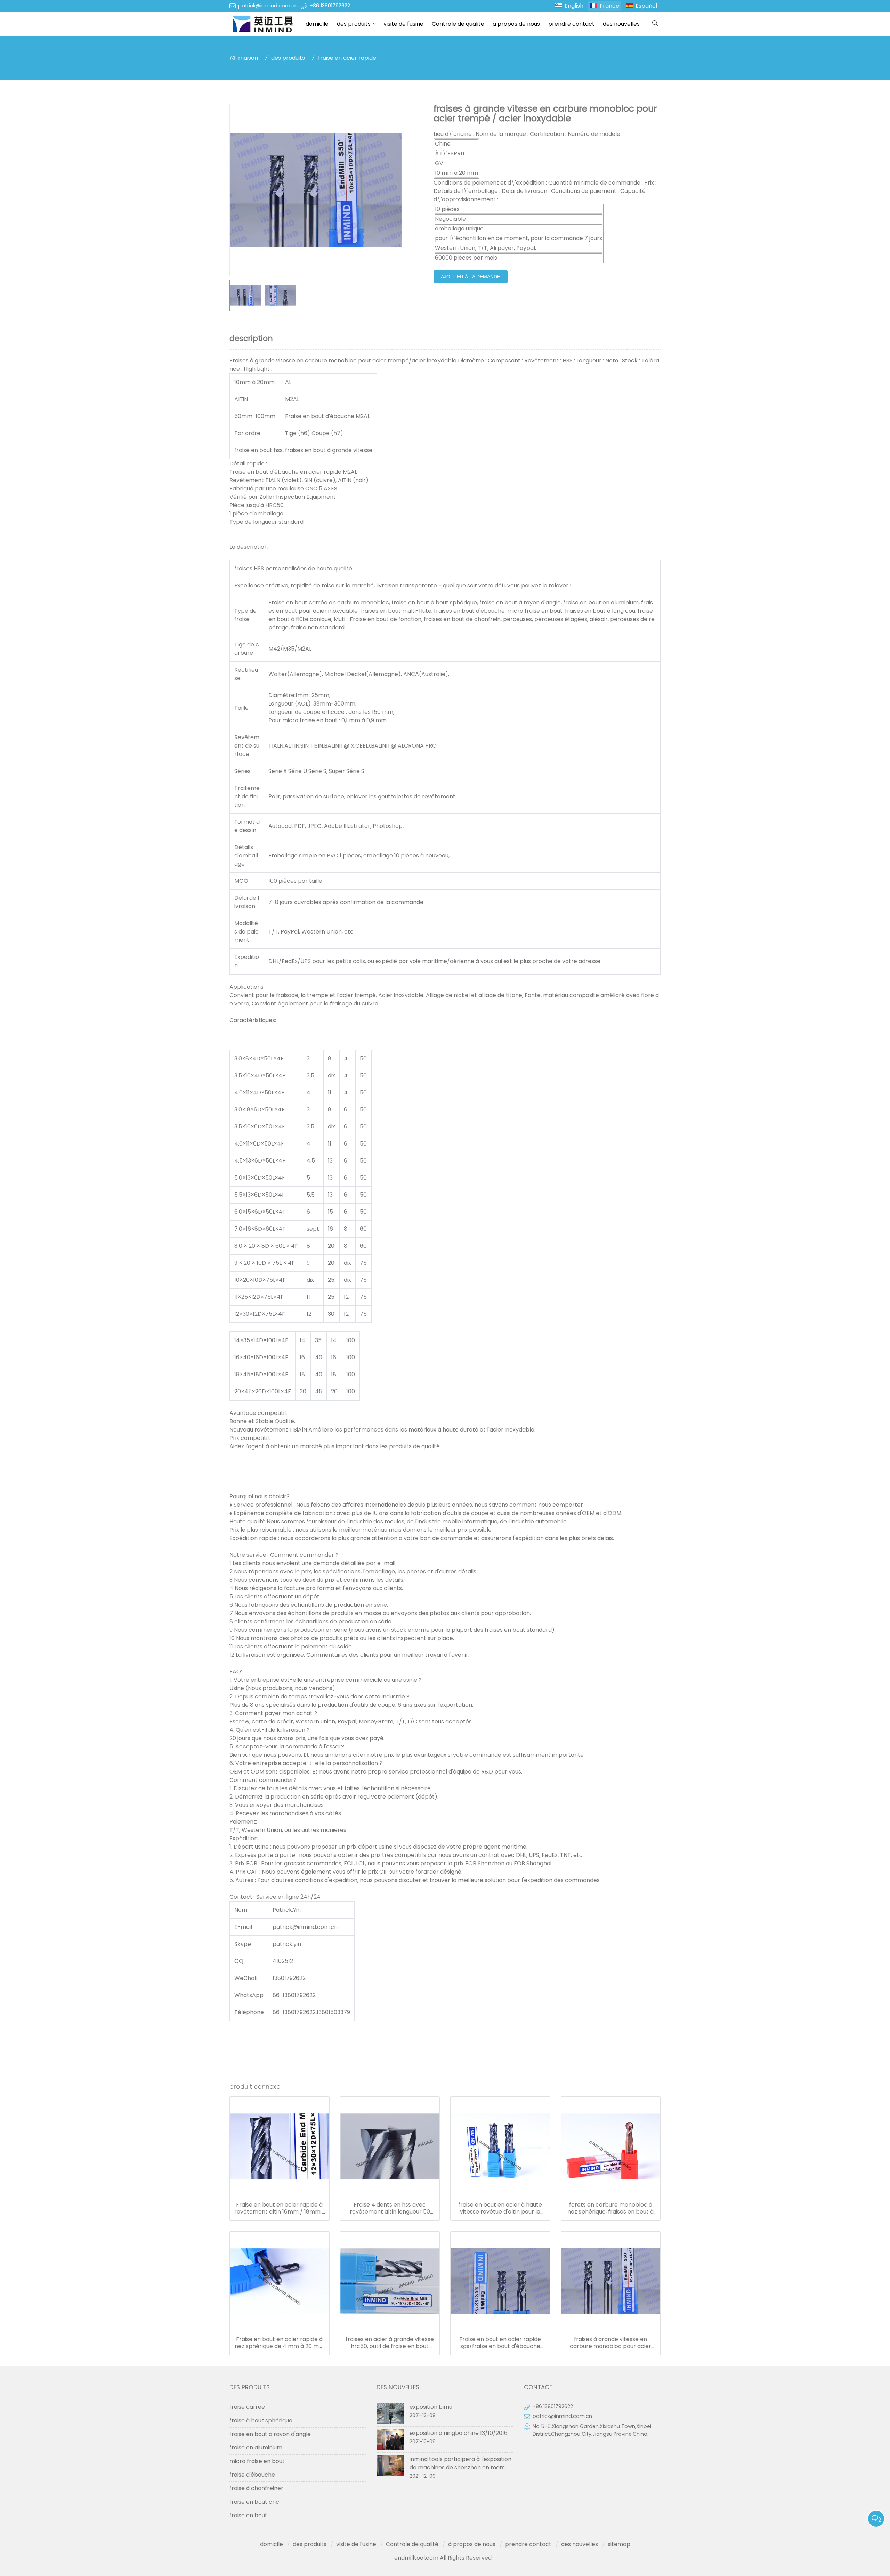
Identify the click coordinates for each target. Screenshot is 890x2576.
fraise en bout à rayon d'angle (270, 2434)
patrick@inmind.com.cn (268, 6)
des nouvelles (621, 24)
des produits (354, 24)
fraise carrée (247, 2407)
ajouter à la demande (471, 277)
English (574, 6)
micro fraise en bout (257, 2461)
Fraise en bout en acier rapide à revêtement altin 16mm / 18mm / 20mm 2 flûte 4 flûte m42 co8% (280, 2208)
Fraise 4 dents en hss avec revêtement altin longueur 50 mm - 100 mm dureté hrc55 (390, 2208)
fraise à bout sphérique (261, 2420)
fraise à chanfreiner (256, 2488)
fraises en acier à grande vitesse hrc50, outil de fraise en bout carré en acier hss (390, 2343)
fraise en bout (248, 2515)
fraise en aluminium (256, 2448)
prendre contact (571, 24)
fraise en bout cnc (254, 2502)
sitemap (619, 2544)
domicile (317, 24)
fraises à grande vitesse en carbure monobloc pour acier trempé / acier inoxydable (610, 2343)
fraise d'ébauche (252, 2475)
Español (646, 6)
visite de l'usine (403, 24)
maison (248, 58)
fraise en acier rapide (347, 58)
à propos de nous (516, 24)
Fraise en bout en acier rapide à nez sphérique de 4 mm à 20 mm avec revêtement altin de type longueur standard (280, 2343)
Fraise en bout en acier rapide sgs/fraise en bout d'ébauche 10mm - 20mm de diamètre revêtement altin (500, 2343)
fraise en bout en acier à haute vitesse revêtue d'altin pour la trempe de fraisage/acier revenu (500, 2208)
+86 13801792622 (330, 6)
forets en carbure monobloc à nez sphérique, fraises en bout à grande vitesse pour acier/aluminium (610, 2208)
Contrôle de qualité (458, 24)
